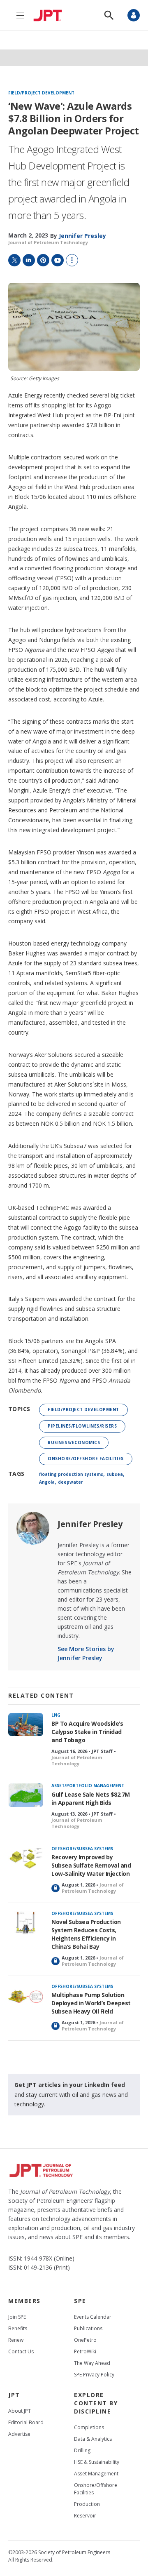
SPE (80, 2301)
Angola (47, 1482)
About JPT (20, 2411)
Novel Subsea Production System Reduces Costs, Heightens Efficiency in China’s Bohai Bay (86, 1934)
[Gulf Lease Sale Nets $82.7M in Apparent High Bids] (26, 1795)
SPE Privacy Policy (94, 2375)
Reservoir (85, 2516)
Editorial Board (26, 2422)
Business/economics (74, 1442)
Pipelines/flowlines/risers (82, 1426)
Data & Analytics (93, 2439)
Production (87, 2504)
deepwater (71, 1482)
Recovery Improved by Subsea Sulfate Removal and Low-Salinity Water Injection (91, 1865)
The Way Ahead (92, 2363)
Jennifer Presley (90, 1524)
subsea (115, 1474)
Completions (89, 2427)
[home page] (50, 15)
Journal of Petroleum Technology (48, 242)
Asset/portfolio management (88, 1786)
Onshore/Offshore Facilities (86, 1459)
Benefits (18, 2328)
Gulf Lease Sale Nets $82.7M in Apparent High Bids (91, 1798)
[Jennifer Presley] (33, 1528)
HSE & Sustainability (97, 2462)
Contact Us (21, 2351)
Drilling (82, 2450)
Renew (16, 2340)
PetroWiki (85, 2351)
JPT (14, 2395)
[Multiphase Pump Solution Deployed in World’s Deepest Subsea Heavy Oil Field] (26, 1996)
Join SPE (17, 2317)
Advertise (19, 2434)
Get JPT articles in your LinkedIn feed (70, 2085)
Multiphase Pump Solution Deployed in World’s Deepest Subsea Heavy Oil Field (91, 2003)
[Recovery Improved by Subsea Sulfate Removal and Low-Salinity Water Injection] (26, 1858)
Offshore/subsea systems (82, 1849)
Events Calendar (93, 2317)
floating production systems (71, 1474)
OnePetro (85, 2340)
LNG (56, 1715)
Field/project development (41, 93)
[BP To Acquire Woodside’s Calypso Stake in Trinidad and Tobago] (26, 1725)
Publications (88, 2328)
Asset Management (96, 2474)
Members (24, 2301)
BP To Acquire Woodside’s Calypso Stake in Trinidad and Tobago (87, 1732)
